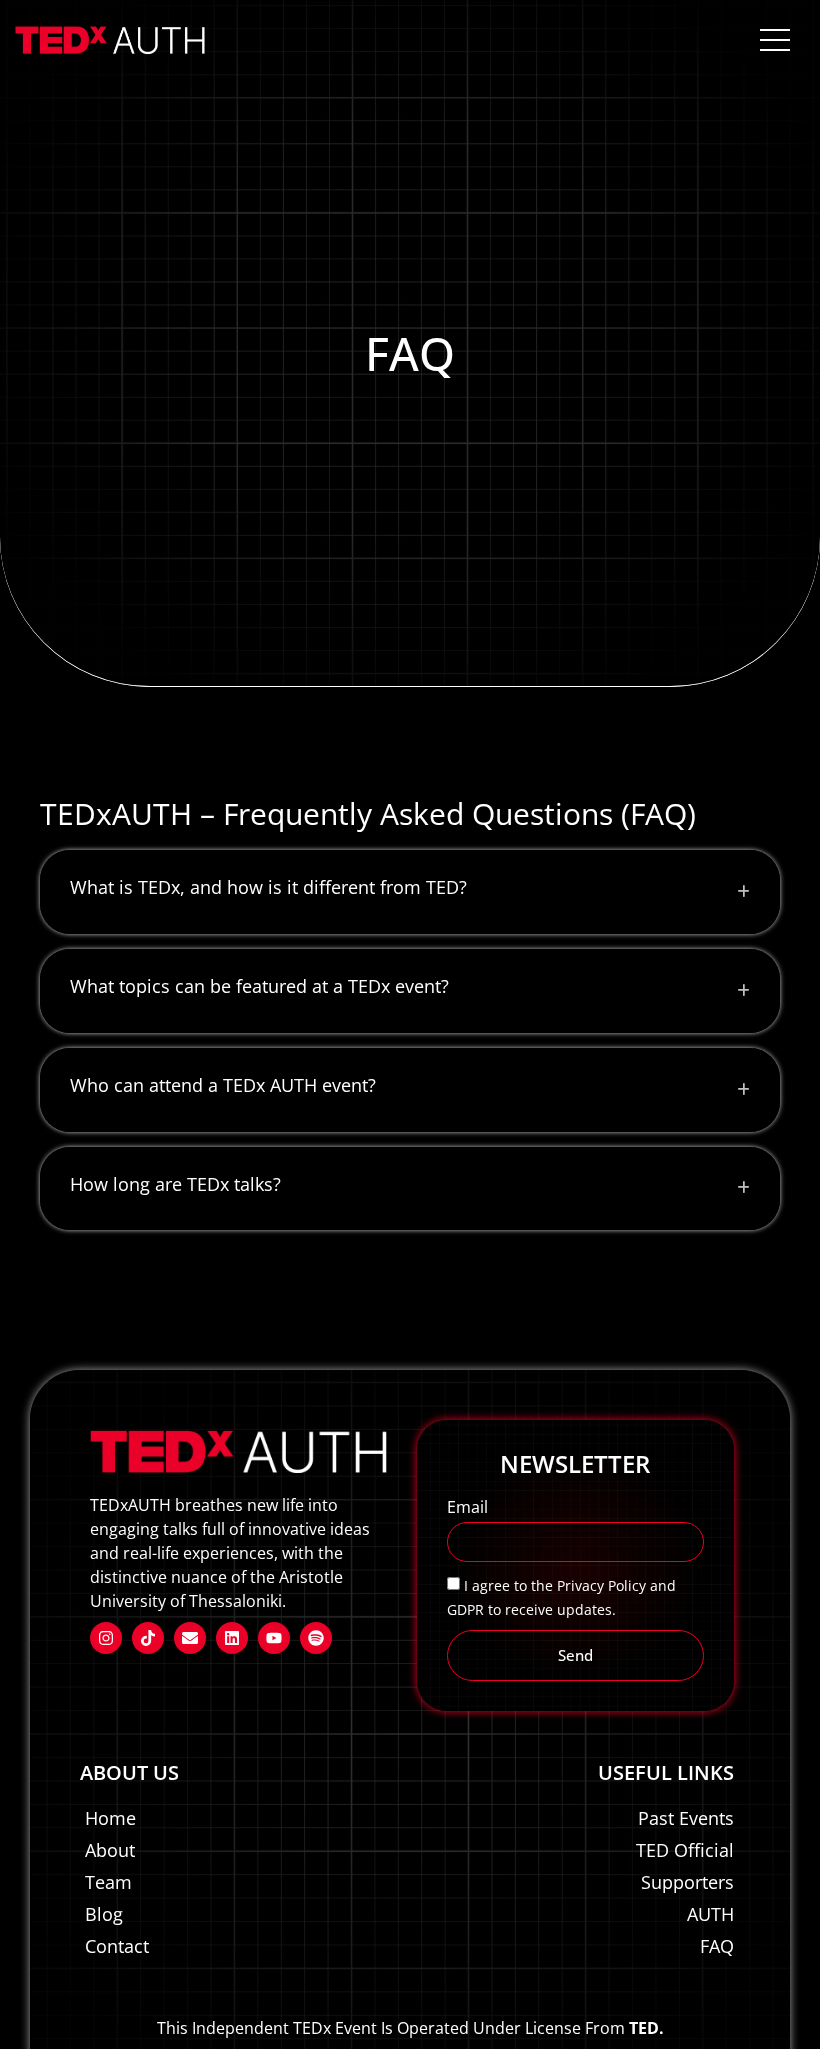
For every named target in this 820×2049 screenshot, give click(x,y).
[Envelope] (190, 1638)
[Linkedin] (232, 1638)
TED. (646, 2028)
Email (467, 1508)
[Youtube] (274, 1638)
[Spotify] (316, 1638)
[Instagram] (106, 1638)
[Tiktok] (148, 1638)
